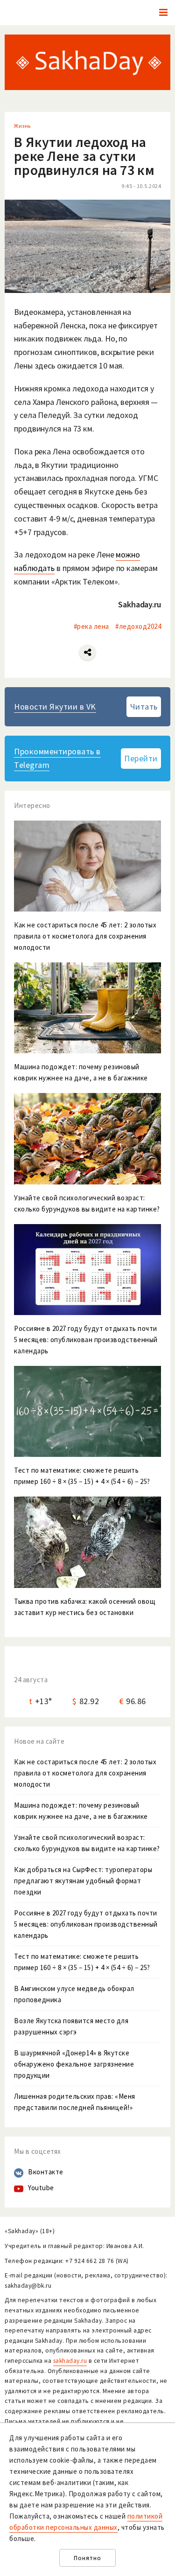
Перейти (141, 758)
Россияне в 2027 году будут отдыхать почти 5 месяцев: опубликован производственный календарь (86, 1924)
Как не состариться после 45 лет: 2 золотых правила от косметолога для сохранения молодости (85, 1773)
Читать (144, 707)
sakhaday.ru (70, 2361)
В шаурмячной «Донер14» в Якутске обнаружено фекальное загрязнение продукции (74, 2064)
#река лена (91, 626)
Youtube (41, 2188)
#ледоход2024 (138, 626)
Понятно (87, 2558)
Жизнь (22, 126)
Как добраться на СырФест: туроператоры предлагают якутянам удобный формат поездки (83, 1881)
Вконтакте (46, 2172)
